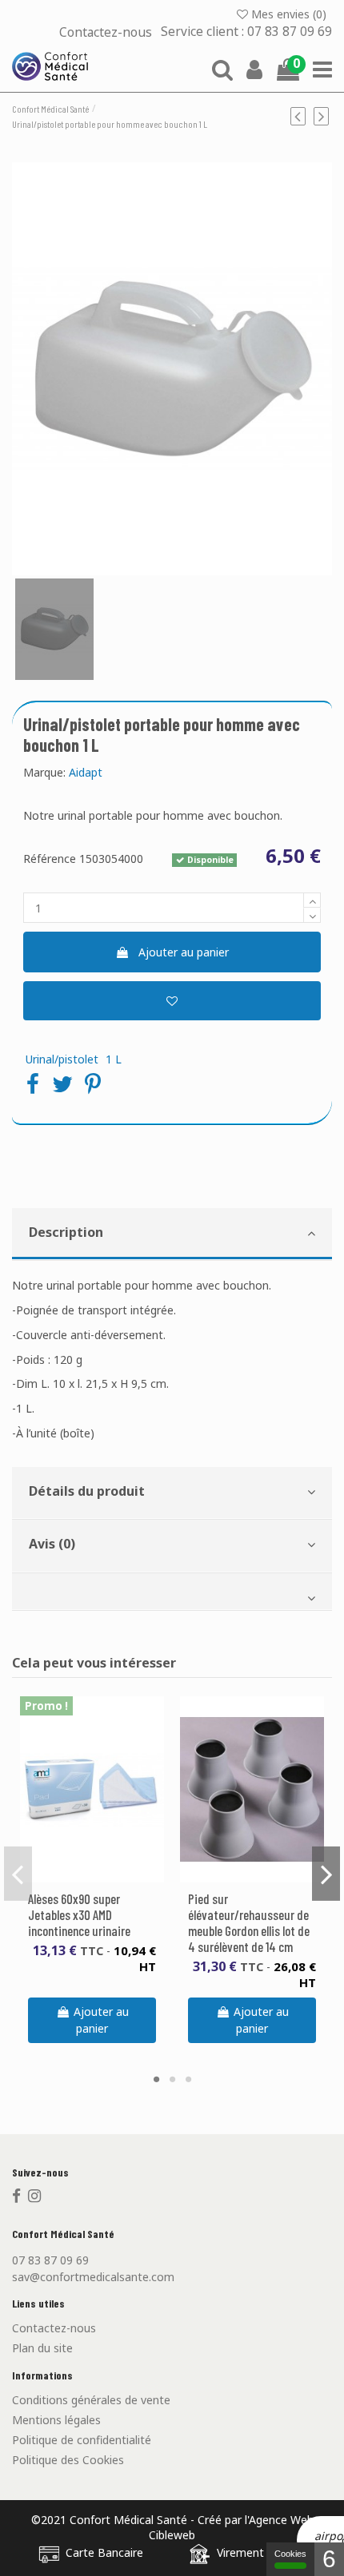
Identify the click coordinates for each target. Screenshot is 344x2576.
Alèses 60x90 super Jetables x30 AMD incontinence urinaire (79, 1914)
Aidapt (86, 772)
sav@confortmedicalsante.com (93, 2277)
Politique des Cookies (68, 2460)
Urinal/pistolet (62, 1059)
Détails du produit (87, 1491)
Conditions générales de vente (91, 2400)
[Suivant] (323, 116)
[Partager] (33, 1083)
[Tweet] (62, 1083)
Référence (50, 859)
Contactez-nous (107, 32)
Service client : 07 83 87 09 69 (246, 32)
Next (326, 1874)
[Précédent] (302, 116)
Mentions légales (56, 2420)
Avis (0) (52, 1544)
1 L (114, 1059)
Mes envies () (289, 14)
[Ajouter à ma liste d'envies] (172, 1001)
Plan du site (42, 2348)
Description (66, 1232)
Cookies (290, 2554)
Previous (18, 1874)
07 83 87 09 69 (50, 2260)
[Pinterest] (93, 1083)
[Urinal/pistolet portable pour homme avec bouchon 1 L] (172, 369)
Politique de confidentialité (82, 2440)
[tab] (172, 1235)
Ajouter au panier (184, 952)
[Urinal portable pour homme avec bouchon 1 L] (54, 629)
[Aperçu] (103, 1877)
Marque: (44, 772)
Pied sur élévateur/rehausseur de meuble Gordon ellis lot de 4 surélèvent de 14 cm (249, 1922)
